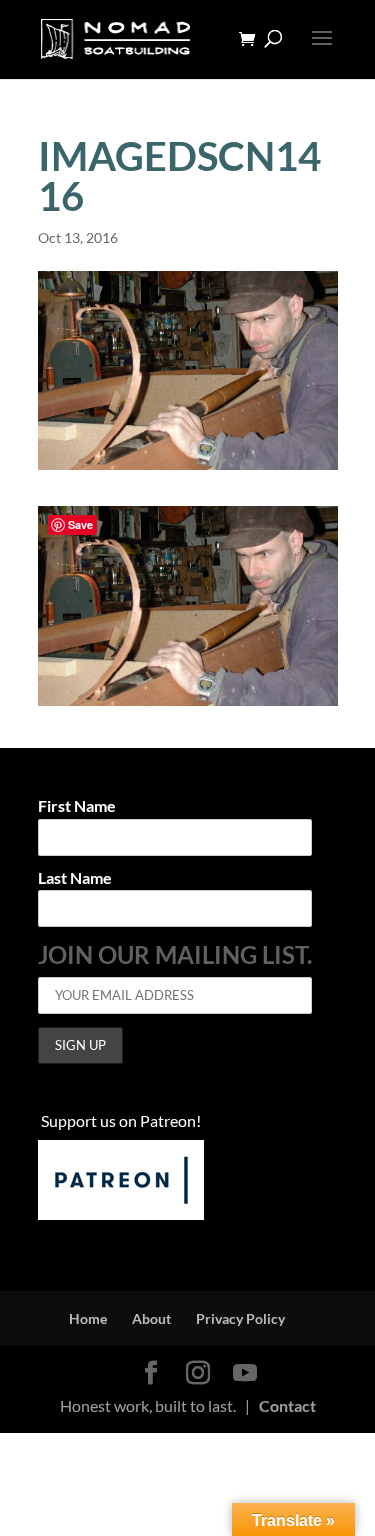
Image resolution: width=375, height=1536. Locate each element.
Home (88, 1318)
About (151, 1318)
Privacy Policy (240, 1318)
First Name (77, 806)
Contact (287, 1405)
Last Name (75, 878)
